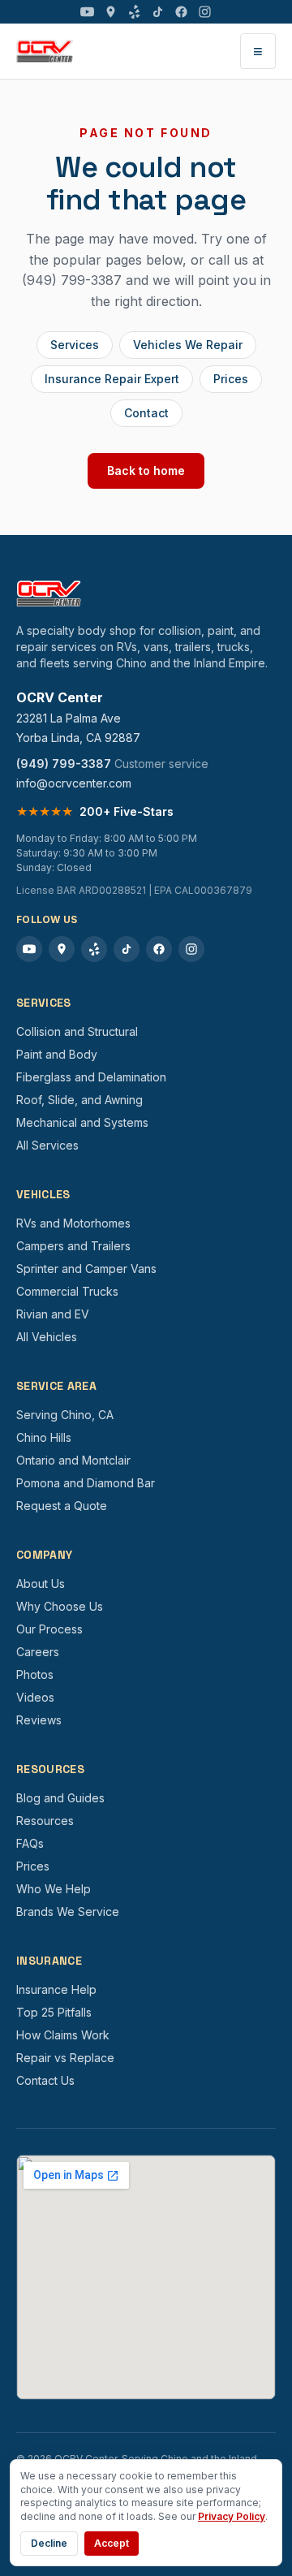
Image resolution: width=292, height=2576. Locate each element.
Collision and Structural (77, 1031)
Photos (35, 1674)
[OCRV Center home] (45, 51)
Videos (35, 1697)
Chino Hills (44, 1437)
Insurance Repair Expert (112, 379)
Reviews (39, 1720)
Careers (38, 1652)
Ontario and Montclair (73, 1460)
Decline (49, 2543)
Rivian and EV (53, 1314)
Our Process (49, 1629)
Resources (45, 1821)
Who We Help (54, 1889)
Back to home (146, 470)
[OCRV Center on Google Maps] (111, 12)
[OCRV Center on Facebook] (181, 12)
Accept (112, 2543)
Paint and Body (57, 1054)
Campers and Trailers (73, 1246)
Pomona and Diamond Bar (86, 1483)
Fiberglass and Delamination (91, 1077)
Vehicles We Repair (188, 345)
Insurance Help (56, 1989)
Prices (231, 379)
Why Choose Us (60, 1606)
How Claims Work (63, 2035)
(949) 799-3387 (64, 764)
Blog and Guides (60, 1798)
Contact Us (45, 2080)
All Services (47, 1145)
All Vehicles (47, 1337)
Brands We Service (68, 1912)
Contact (146, 413)
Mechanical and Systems (82, 1122)
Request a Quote (62, 1506)
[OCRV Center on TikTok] (158, 12)
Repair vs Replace (65, 2058)
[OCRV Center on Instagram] (205, 12)
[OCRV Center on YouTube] (87, 12)
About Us (41, 1584)
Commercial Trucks (67, 1291)
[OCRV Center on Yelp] (134, 12)
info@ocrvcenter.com (74, 783)
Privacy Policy (232, 2516)
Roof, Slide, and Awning (79, 1100)
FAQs (30, 1843)
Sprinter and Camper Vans (86, 1269)
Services (75, 345)
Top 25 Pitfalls (54, 2012)
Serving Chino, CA (65, 1415)
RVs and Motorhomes (73, 1223)
